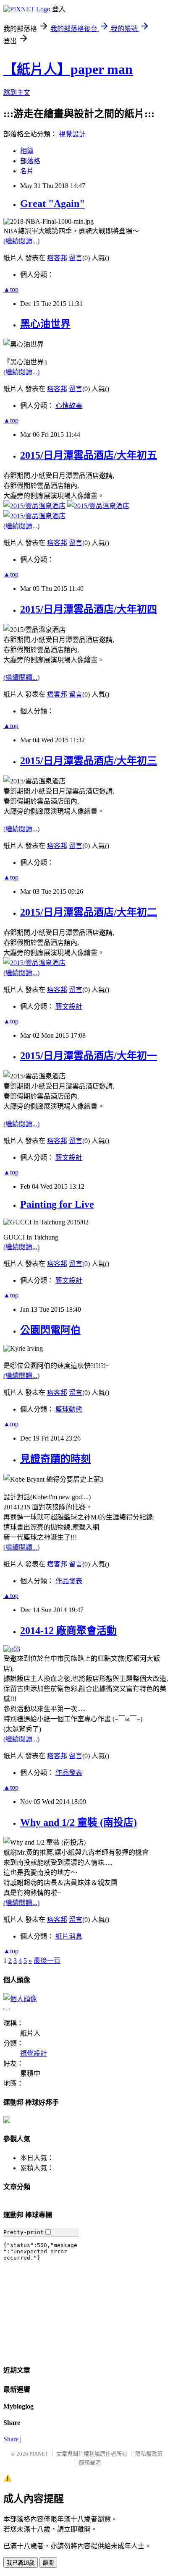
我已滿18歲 (21, 2563)
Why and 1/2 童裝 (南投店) (79, 1822)
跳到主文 (17, 93)
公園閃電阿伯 (50, 1330)
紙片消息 (69, 1936)
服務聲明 (90, 2462)
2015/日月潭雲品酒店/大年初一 (89, 1056)
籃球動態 (69, 1409)
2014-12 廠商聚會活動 (68, 1631)
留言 (76, 258)
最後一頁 (47, 1961)
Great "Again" (52, 204)
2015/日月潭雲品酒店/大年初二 (89, 912)
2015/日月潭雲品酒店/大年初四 (89, 609)
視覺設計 (72, 134)
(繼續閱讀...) (21, 241)
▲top (11, 289)
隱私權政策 (149, 2454)
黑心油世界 (45, 324)
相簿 (27, 151)
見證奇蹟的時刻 (55, 1459)
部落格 (30, 161)
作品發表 (69, 1581)
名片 (27, 171)
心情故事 (69, 406)
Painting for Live (57, 1204)
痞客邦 (57, 258)
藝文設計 (69, 1006)
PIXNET (39, 2454)
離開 (48, 2563)
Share (11, 2439)
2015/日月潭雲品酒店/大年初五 (89, 455)
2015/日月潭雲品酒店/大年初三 (89, 761)
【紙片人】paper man (68, 69)
